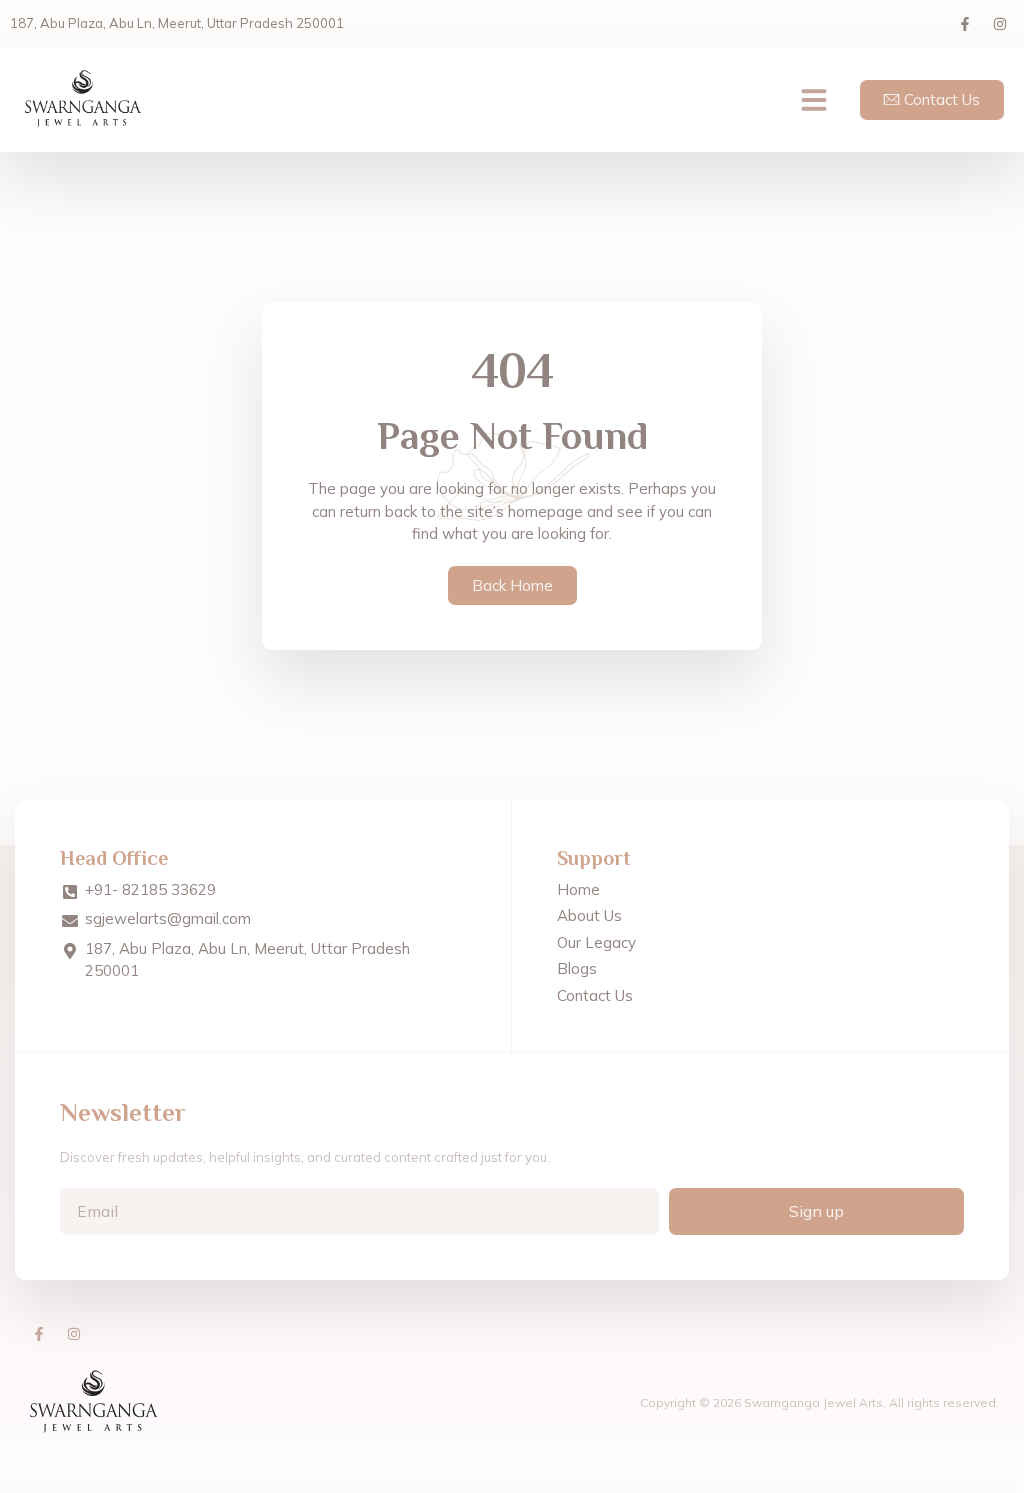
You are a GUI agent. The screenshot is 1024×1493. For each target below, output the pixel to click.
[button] (814, 100)
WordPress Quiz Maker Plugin (442, 1488)
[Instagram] (1000, 24)
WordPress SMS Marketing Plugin (550, 1488)
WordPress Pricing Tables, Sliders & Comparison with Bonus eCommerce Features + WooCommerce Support (307, 1488)
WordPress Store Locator (694, 1488)
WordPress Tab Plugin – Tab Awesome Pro (770, 1488)
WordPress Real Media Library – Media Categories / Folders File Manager (495, 1488)
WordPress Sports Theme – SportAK (588, 1488)
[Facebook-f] (965, 24)
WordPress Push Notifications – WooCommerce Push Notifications (392, 1488)
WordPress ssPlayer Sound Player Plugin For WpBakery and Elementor (643, 1488)
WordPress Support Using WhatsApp (728, 1488)
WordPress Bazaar (243, 1488)
